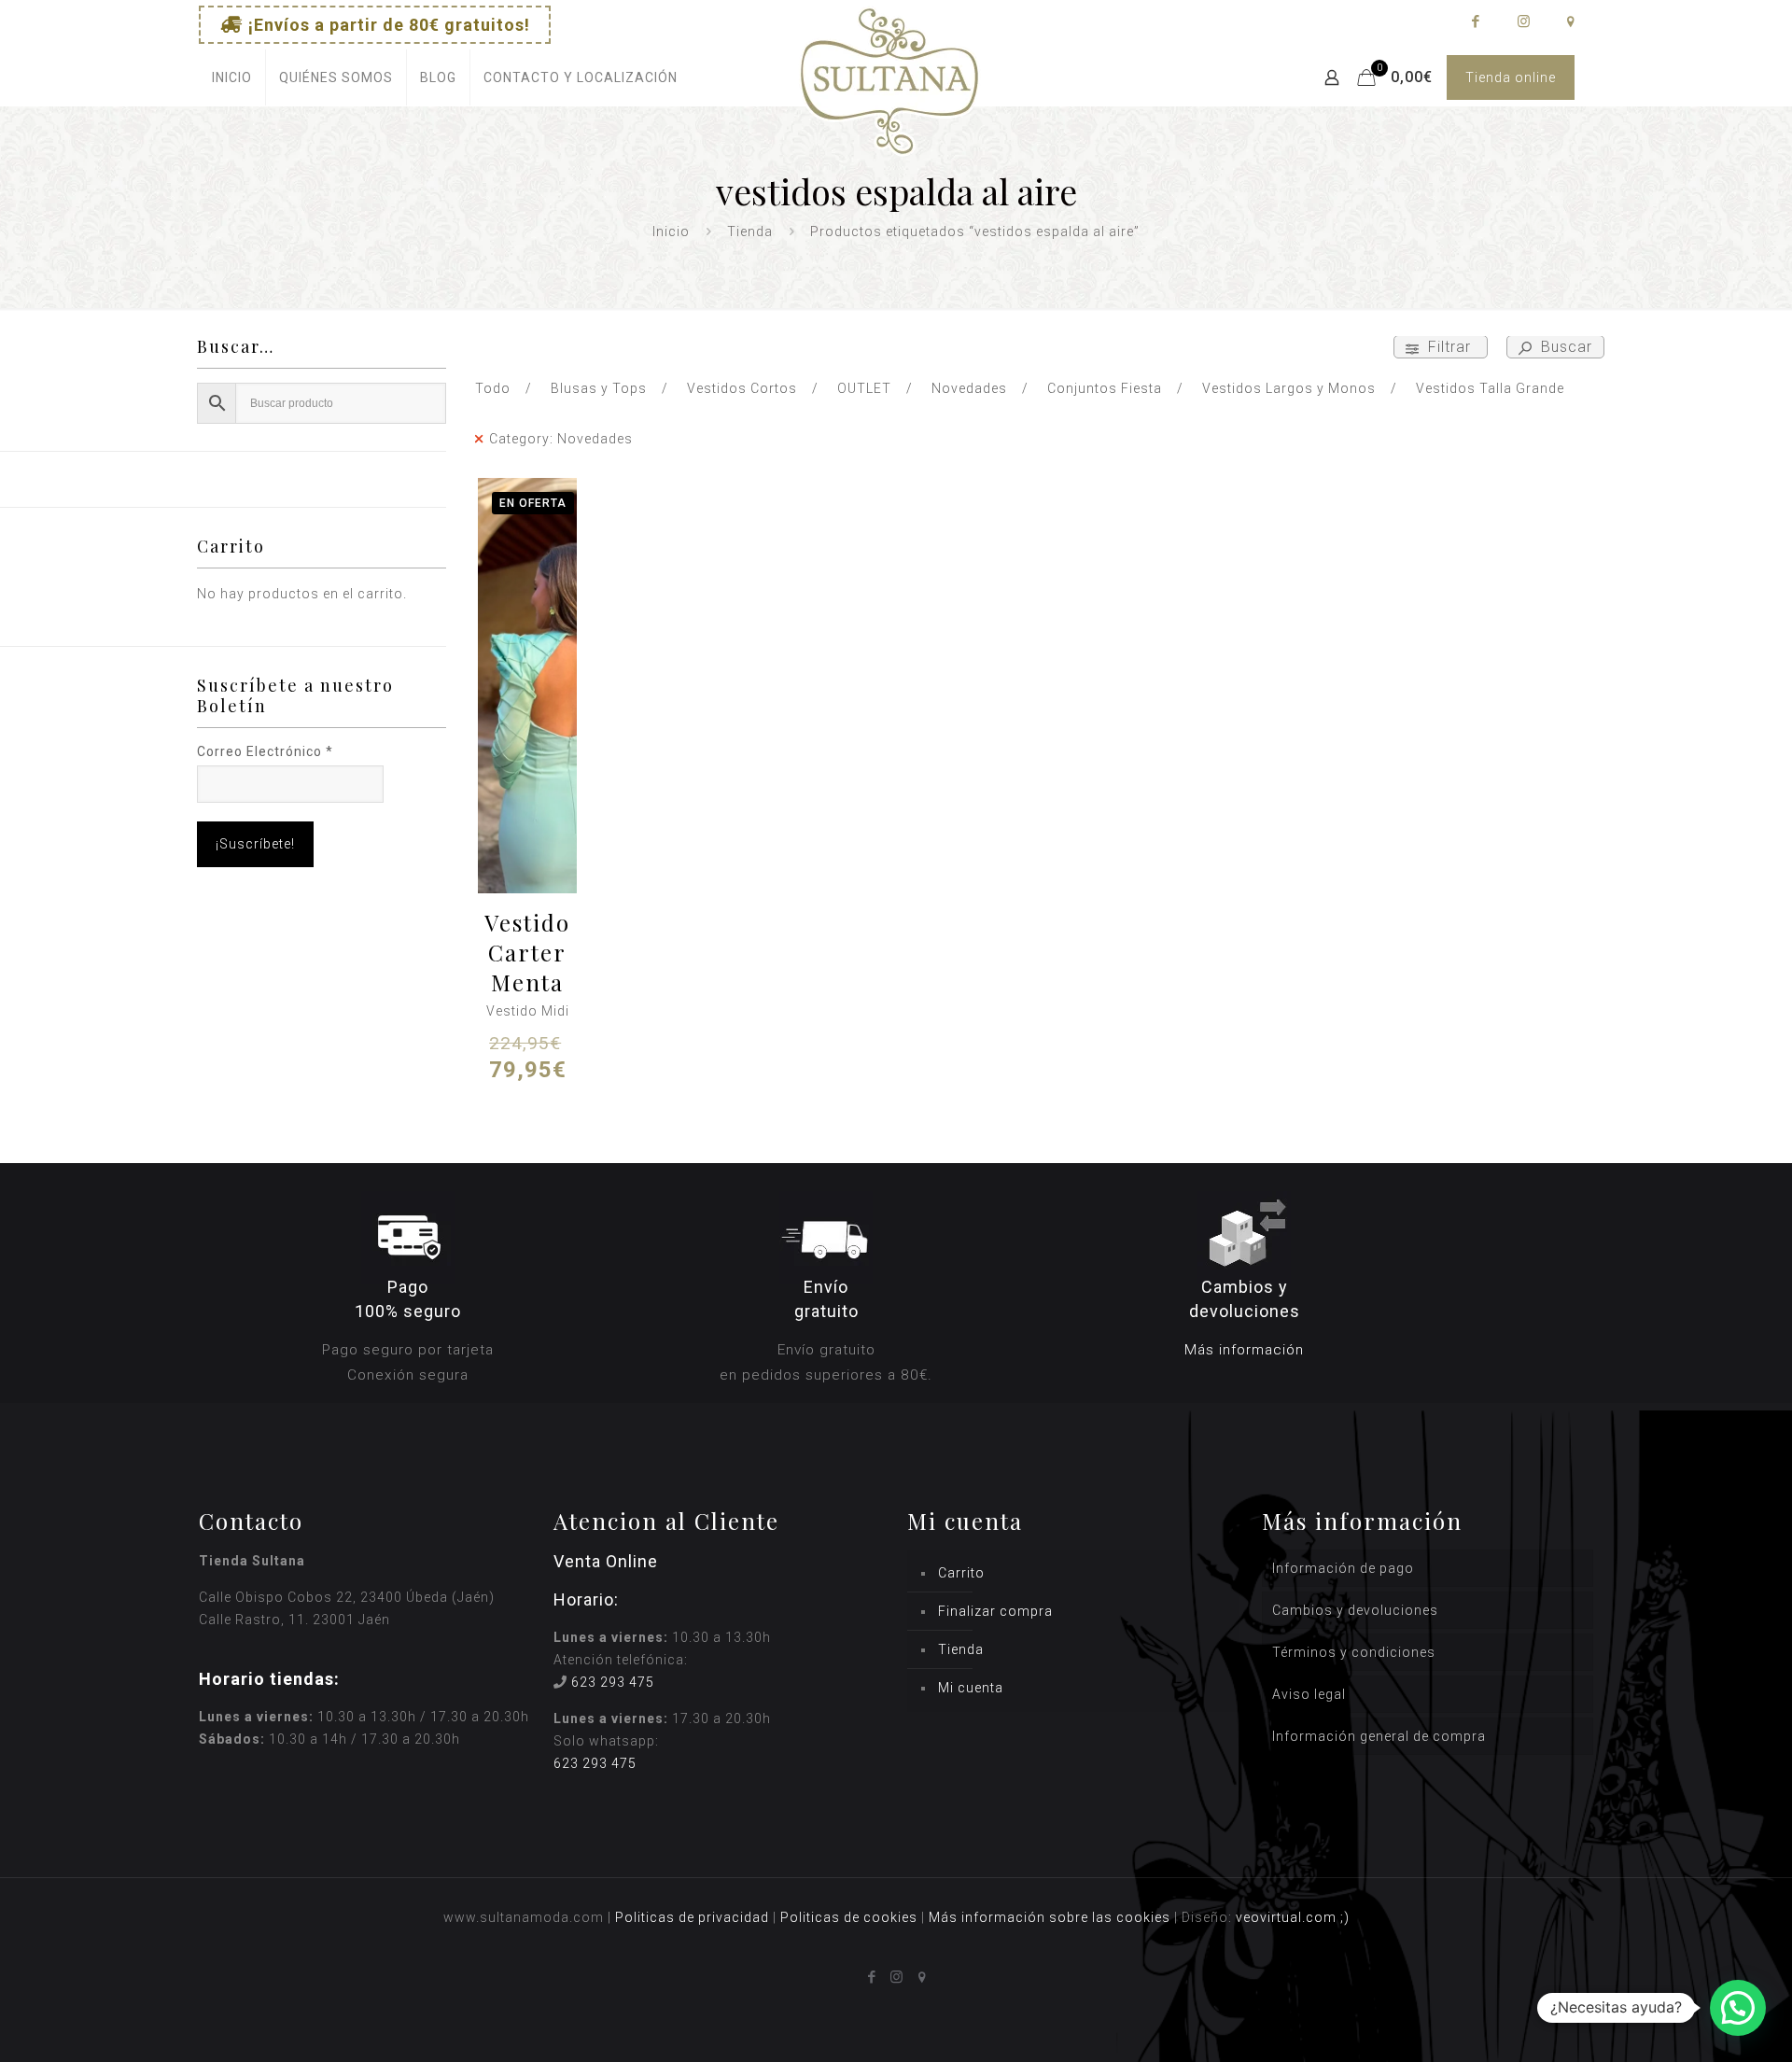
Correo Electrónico (265, 751)
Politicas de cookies (849, 1917)
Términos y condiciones (1354, 1652)
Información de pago (1343, 1568)
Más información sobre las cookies (1050, 1917)
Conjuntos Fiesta (1105, 388)
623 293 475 (613, 1682)
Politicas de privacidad (692, 1917)
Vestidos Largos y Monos (1289, 388)
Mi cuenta (971, 1688)
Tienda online (1511, 77)
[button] (1738, 2008)
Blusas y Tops (599, 388)
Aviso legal (1309, 1694)
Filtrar (1449, 347)
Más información (1244, 1350)
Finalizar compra (995, 1611)
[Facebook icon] (1475, 21)
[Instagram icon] (1523, 21)
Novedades (969, 388)
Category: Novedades (561, 439)
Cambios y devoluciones (1355, 1610)
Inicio (671, 231)
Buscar (1564, 347)
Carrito (961, 1573)
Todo (493, 388)
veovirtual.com (1288, 1917)
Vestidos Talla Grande (1490, 388)
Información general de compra (1379, 1736)
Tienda (750, 231)
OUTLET (864, 388)
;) (1345, 1917)
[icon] (1570, 21)
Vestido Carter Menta (527, 952)
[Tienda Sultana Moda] (889, 103)
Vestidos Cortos (742, 388)
